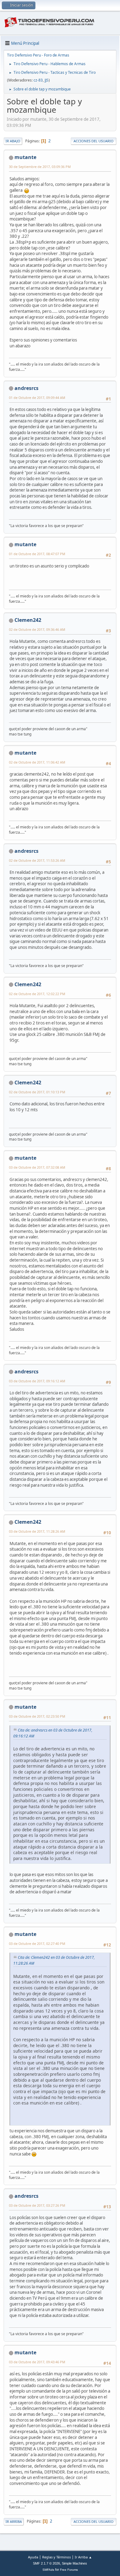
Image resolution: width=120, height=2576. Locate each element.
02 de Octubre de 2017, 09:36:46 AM (37, 629)
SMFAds (48, 2570)
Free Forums (69, 2570)
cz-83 (38, 80)
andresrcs (26, 388)
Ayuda (33, 2557)
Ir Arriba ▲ (83, 2557)
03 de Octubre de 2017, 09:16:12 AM (37, 1381)
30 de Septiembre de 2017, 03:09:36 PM (40, 167)
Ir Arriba (14, 2522)
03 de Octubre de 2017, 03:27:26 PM (37, 2205)
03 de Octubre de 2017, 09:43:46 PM (37, 2362)
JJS (47, 80)
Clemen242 (28, 620)
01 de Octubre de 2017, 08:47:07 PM (37, 554)
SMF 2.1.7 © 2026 (46, 2563)
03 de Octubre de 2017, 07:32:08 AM (37, 1167)
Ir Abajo (13, 141)
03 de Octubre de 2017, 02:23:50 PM (37, 1716)
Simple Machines (74, 2563)
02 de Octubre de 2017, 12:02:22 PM (37, 994)
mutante (25, 157)
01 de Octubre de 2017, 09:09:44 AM (37, 398)
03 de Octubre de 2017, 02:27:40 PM (37, 1944)
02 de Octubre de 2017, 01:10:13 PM (37, 1092)
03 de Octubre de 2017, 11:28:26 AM (37, 1531)
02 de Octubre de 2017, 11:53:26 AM (37, 860)
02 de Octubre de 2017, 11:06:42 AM (37, 762)
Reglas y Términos (56, 2557)
